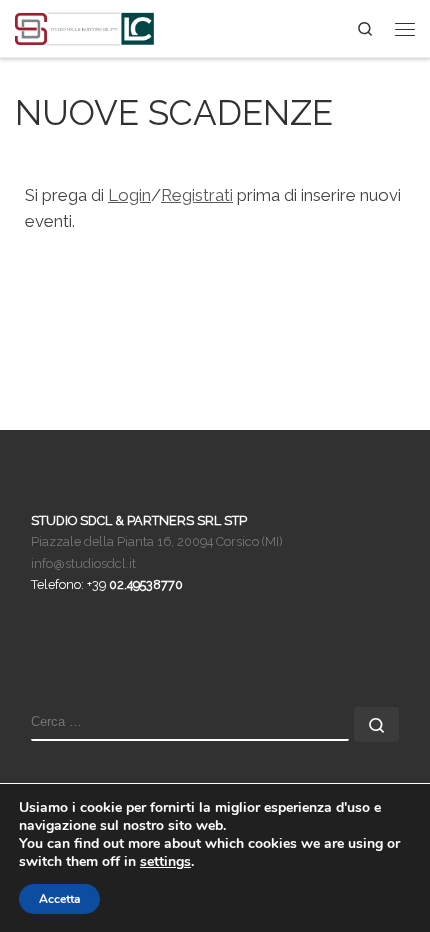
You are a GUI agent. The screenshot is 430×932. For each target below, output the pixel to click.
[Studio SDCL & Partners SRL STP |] (84, 26)
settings (165, 862)
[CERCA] (190, 724)
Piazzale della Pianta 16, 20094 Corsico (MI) (157, 541)
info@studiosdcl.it (83, 563)
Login (129, 195)
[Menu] (405, 28)
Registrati (197, 195)
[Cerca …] (376, 724)
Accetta (59, 899)
